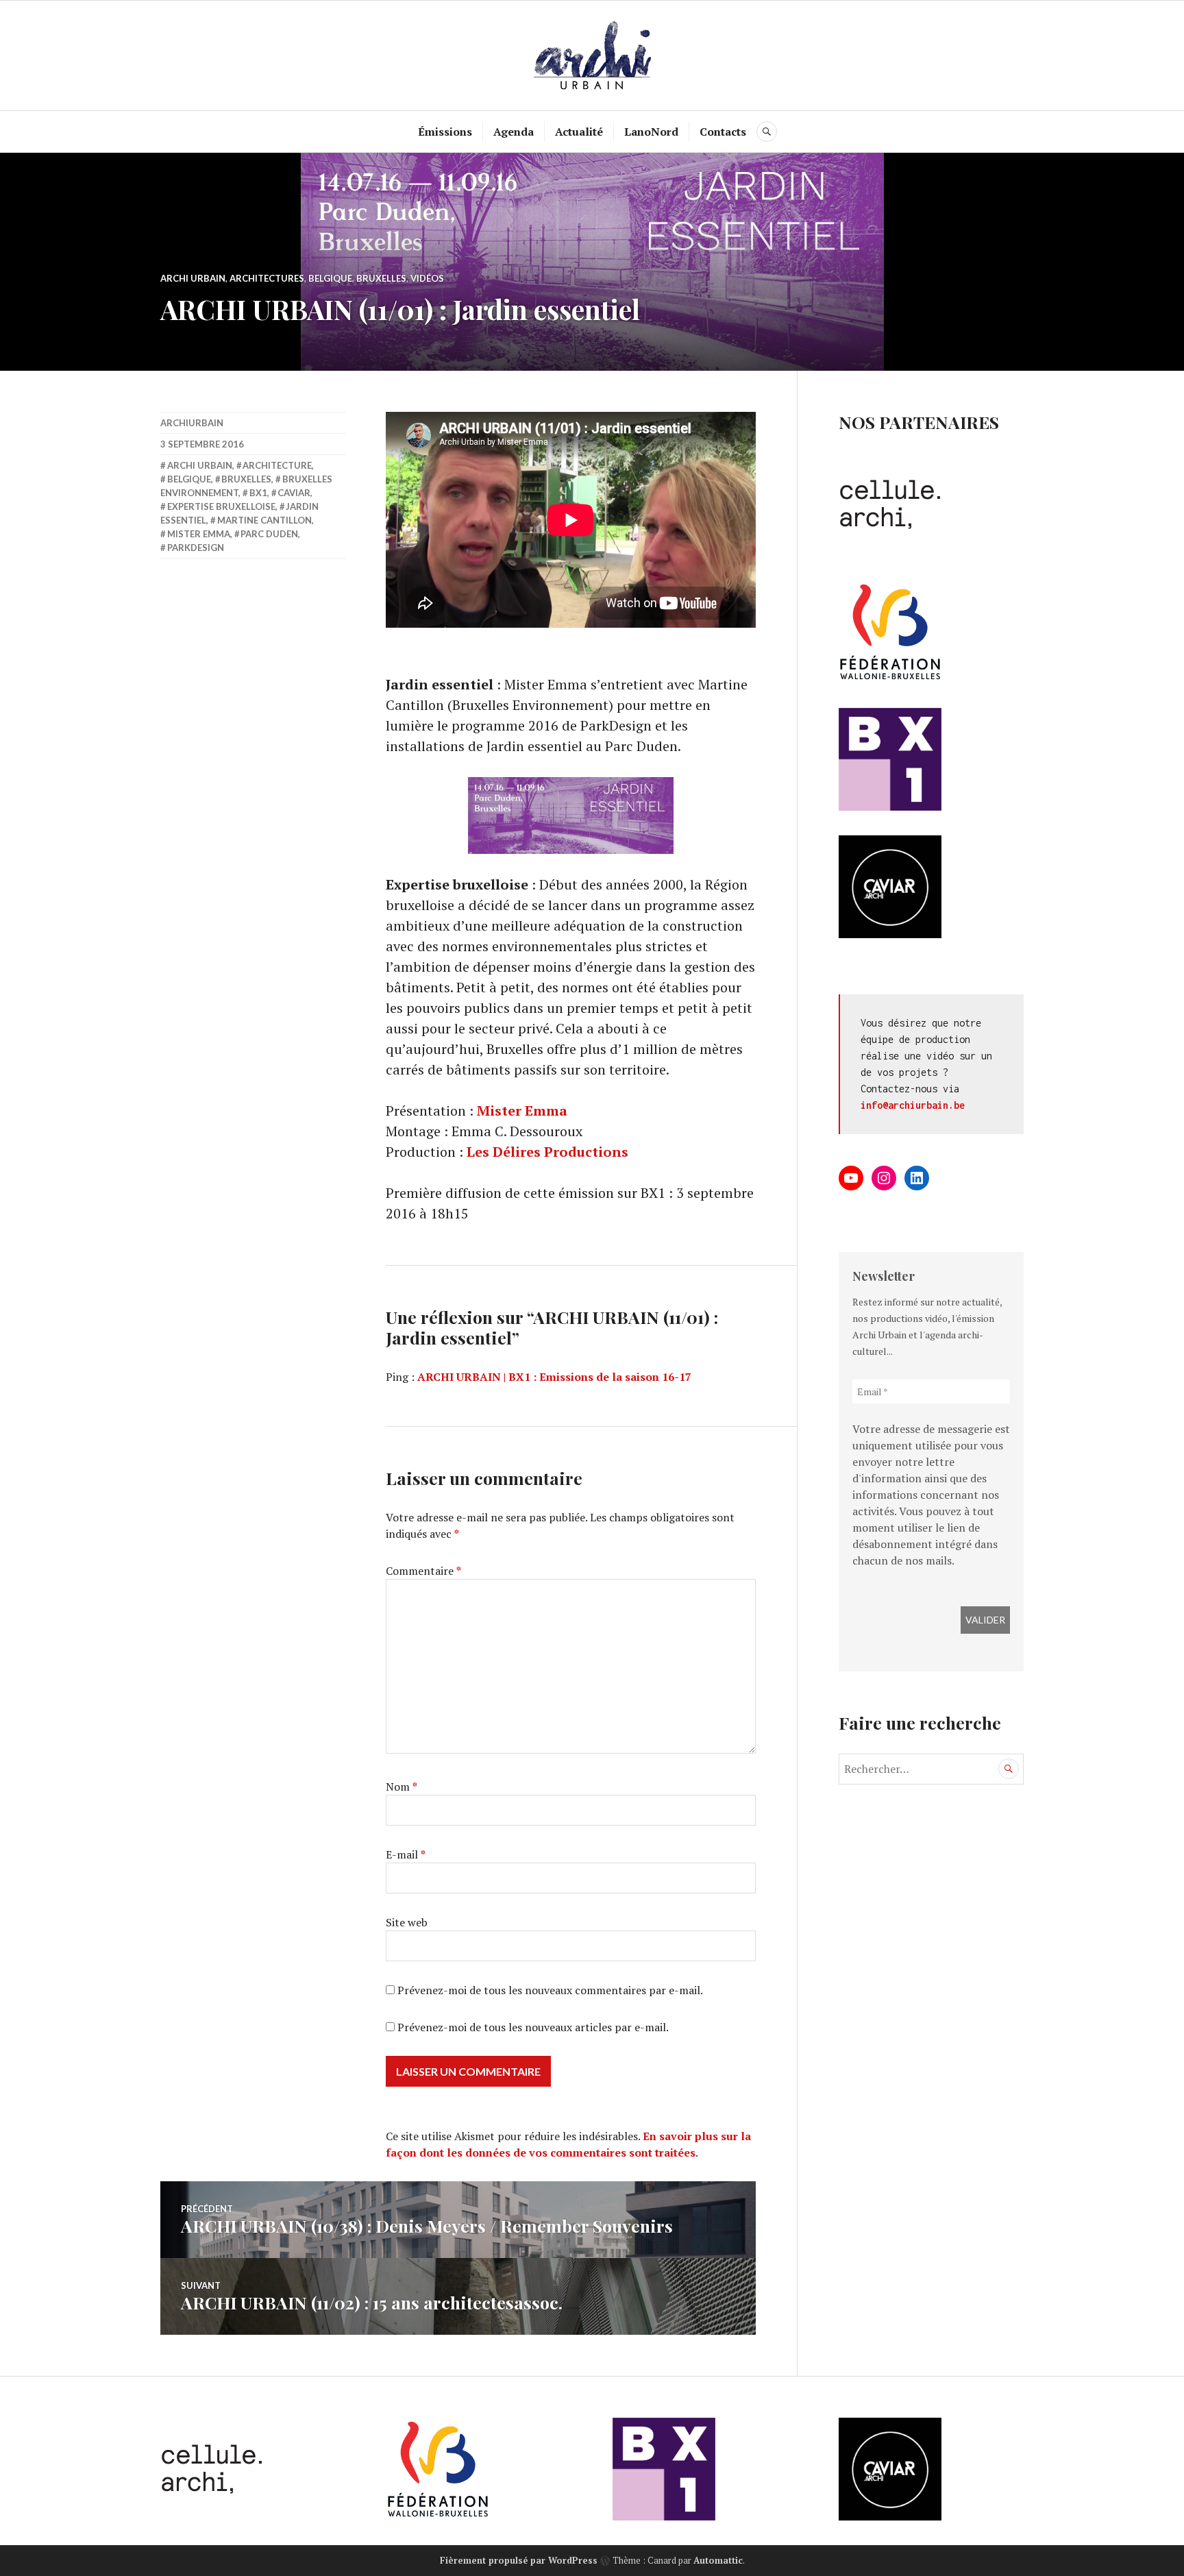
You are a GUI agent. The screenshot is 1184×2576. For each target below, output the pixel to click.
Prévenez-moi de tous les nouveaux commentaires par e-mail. (550, 1990)
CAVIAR (294, 493)
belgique (189, 479)
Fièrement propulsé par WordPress (519, 2560)
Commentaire (423, 1571)
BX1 (258, 493)
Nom (402, 1787)
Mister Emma (522, 1111)
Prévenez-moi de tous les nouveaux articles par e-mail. (533, 2027)
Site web (407, 1922)
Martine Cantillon (264, 520)
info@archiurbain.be (913, 1105)
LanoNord (651, 132)
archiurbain (192, 423)
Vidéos (427, 278)
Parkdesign (196, 548)
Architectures (267, 278)
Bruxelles (381, 278)
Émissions (445, 132)
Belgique (330, 278)
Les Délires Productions (547, 1152)
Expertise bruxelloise (221, 506)
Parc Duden (269, 534)
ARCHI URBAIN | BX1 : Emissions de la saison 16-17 (554, 1377)
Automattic (718, 2560)
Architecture (277, 465)
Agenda (514, 132)
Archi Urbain (193, 278)
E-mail (406, 1854)
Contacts (723, 132)
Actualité (579, 132)
